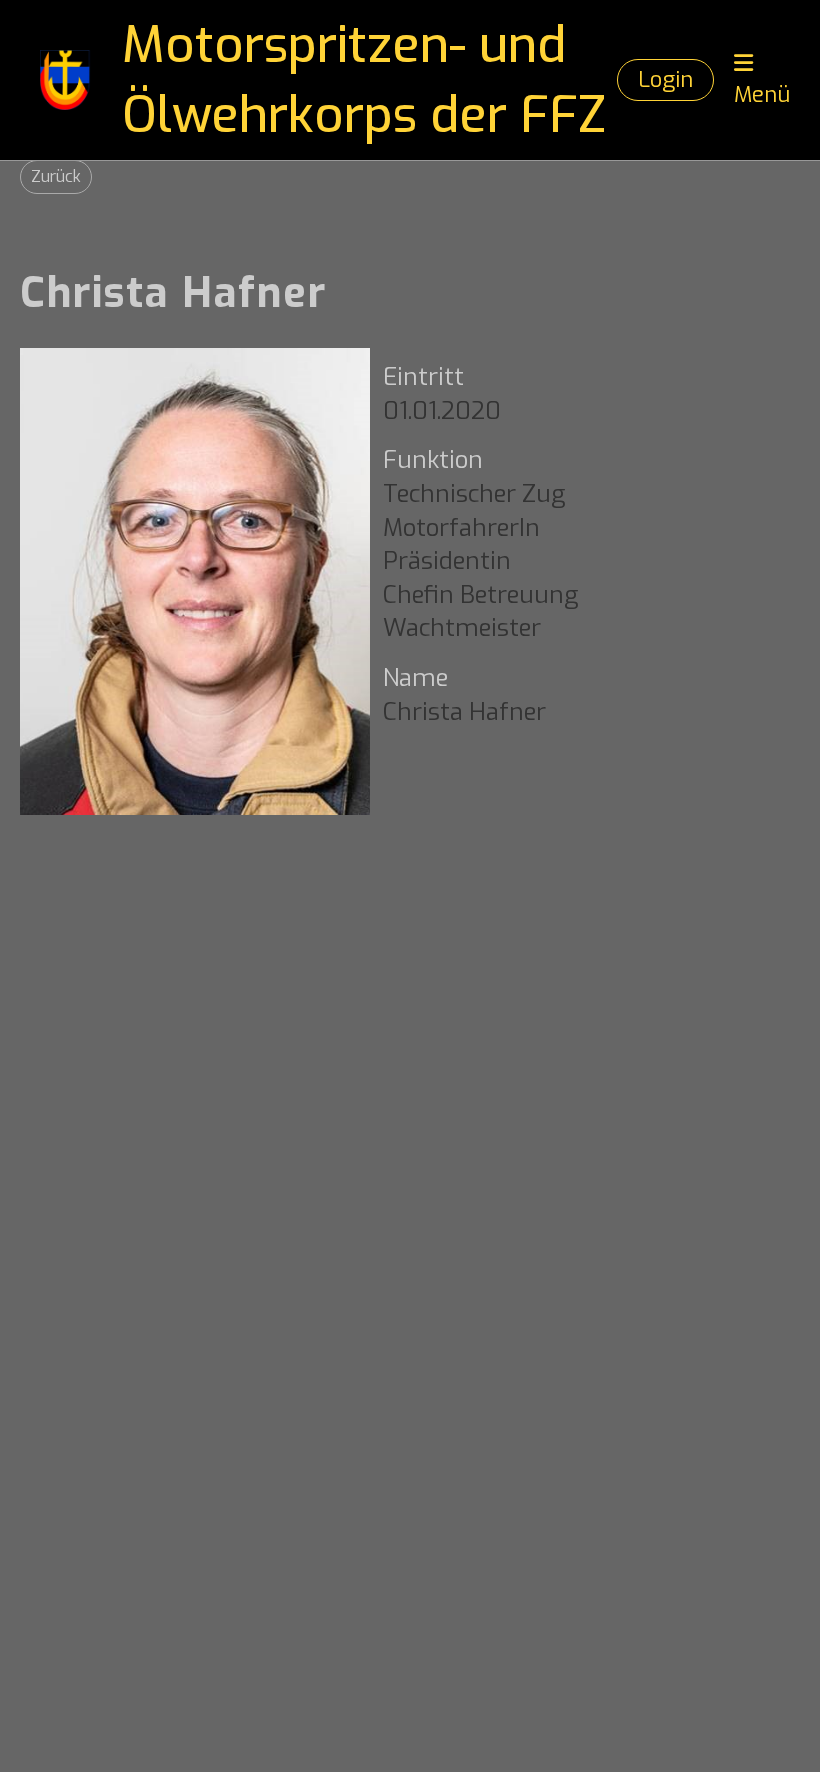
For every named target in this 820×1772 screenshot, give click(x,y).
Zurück (56, 176)
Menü (762, 94)
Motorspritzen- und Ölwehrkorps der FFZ (364, 80)
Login (665, 79)
